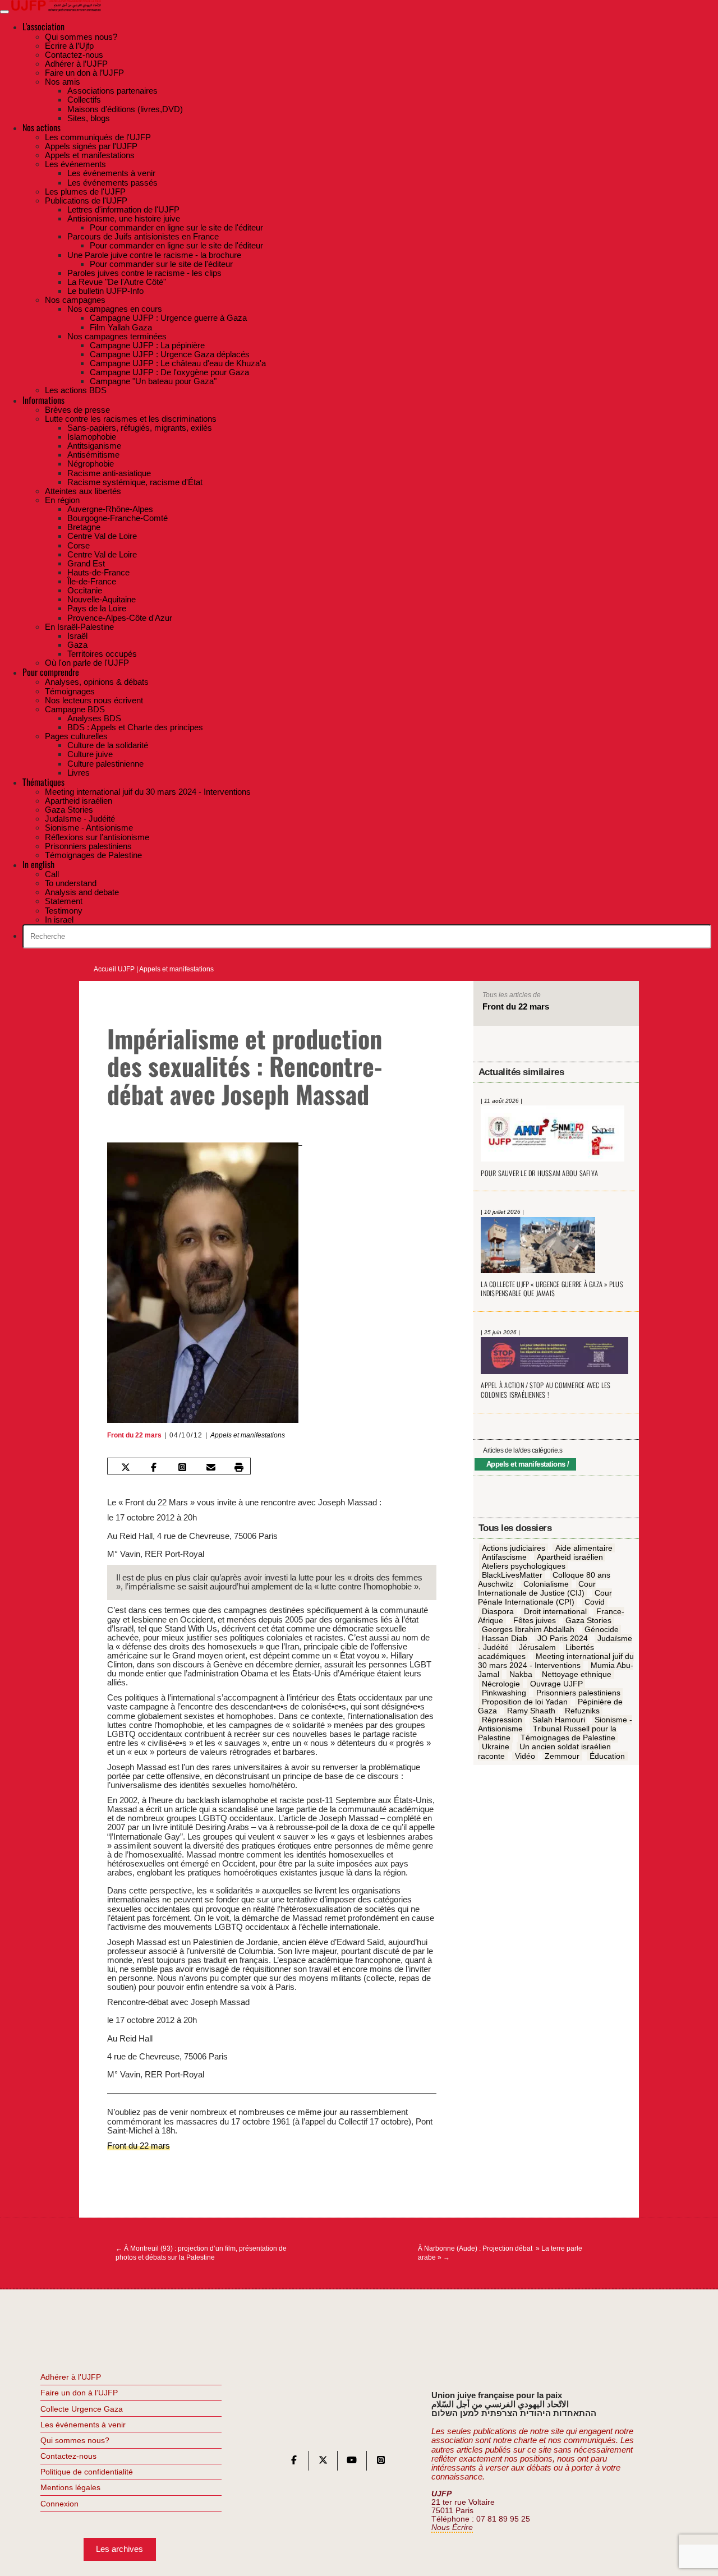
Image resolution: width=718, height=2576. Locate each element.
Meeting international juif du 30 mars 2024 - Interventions (556, 1661)
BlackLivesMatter (512, 1575)
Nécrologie (501, 1684)
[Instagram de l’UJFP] (381, 2462)
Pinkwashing (504, 1693)
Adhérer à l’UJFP (71, 2377)
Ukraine (496, 1747)
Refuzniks (582, 1711)
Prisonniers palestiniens (578, 1693)
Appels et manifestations (176, 969)
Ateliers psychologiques (524, 1566)
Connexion (59, 2504)
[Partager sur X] (125, 1467)
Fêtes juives (535, 1620)
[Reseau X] (323, 2462)
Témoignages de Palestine (568, 1738)
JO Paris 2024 (563, 1638)
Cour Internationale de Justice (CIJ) (537, 1589)
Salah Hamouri (559, 1720)
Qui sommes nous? (75, 2440)
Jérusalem (537, 1648)
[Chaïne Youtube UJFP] (352, 2462)
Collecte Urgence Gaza (82, 2409)
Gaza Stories (588, 1620)
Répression (502, 1720)
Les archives (119, 2549)
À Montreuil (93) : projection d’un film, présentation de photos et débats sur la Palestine (201, 2253)
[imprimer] (239, 1467)
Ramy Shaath (531, 1711)
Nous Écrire (452, 2527)
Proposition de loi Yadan (525, 1702)
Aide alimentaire (584, 1548)
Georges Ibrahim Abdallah (528, 1629)
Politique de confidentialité (87, 2472)
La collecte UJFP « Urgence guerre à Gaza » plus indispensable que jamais (552, 1289)
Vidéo (525, 1756)
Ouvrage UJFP (556, 1684)
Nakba (521, 1675)
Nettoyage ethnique (577, 1675)
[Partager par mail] (211, 1467)
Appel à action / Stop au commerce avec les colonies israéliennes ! (546, 1390)
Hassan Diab (505, 1638)
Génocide (602, 1629)
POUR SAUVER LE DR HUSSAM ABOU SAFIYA (539, 1173)
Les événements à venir (83, 2425)
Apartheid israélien (570, 1557)
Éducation (607, 1756)
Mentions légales (70, 2487)
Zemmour (562, 1756)
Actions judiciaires (514, 1548)
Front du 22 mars (134, 1435)
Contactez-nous (68, 2456)
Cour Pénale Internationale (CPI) (545, 1598)
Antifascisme (504, 1557)
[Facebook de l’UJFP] (294, 2462)
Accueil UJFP (114, 969)
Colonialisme (546, 1584)
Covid (595, 1602)
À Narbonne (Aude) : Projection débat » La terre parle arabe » (500, 2253)
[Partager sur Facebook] (154, 1467)
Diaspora (498, 1611)
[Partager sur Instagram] (182, 1467)
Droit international (555, 1611)
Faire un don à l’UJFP (79, 2393)
